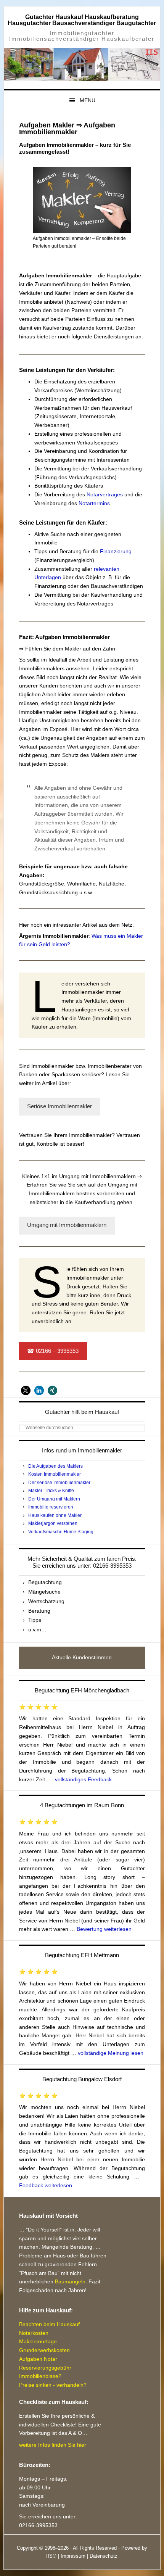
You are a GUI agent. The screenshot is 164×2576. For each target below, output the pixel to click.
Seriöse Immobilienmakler (59, 1106)
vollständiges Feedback (83, 1779)
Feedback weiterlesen (46, 2185)
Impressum (73, 2556)
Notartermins (94, 503)
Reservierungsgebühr (45, 2368)
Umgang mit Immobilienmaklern (67, 1225)
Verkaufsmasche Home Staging (61, 1532)
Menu (88, 100)
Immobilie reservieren (51, 1507)
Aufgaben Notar (38, 2359)
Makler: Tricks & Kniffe (51, 1491)
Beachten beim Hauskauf (49, 2324)
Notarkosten (34, 2333)
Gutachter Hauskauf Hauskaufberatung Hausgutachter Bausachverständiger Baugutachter (82, 20)
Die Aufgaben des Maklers (55, 1466)
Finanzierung (116, 551)
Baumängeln (70, 2281)
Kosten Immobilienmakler (55, 1474)
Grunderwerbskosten (44, 2350)
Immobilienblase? (40, 2376)
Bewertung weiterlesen (104, 1929)
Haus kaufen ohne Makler (55, 1515)
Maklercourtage (38, 2341)
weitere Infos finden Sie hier (53, 2445)
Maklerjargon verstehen (53, 1523)
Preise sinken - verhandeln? (53, 2385)
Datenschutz (104, 2556)
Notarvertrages (105, 494)
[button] (26, 1390)
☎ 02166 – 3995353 (53, 1351)
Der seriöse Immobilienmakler (59, 1483)
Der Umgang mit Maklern (54, 1499)
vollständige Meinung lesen (111, 2053)
